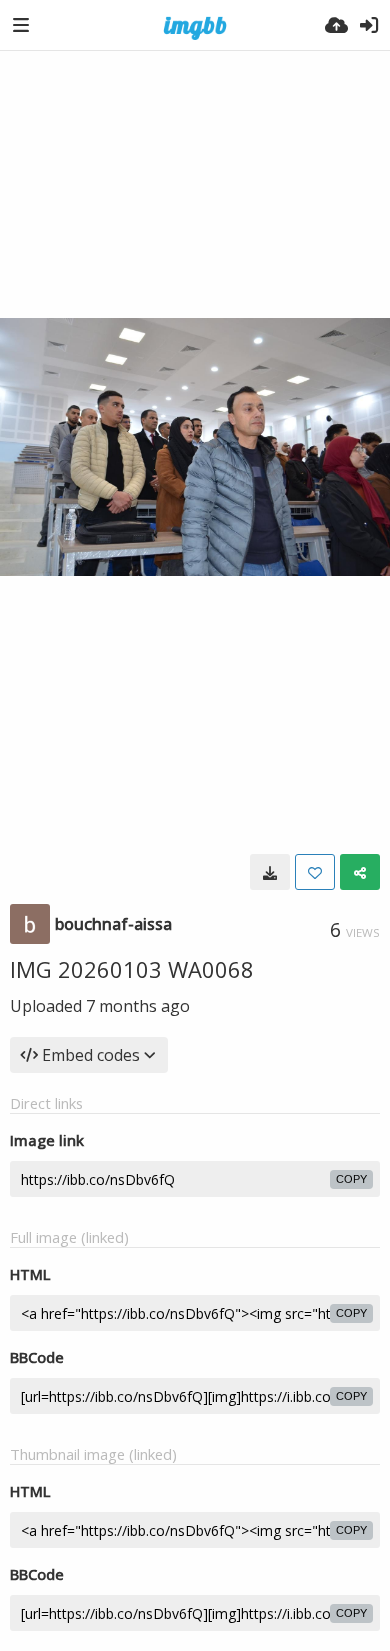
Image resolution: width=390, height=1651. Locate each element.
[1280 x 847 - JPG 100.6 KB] (270, 872)
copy (351, 1179)
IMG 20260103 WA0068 (132, 969)
